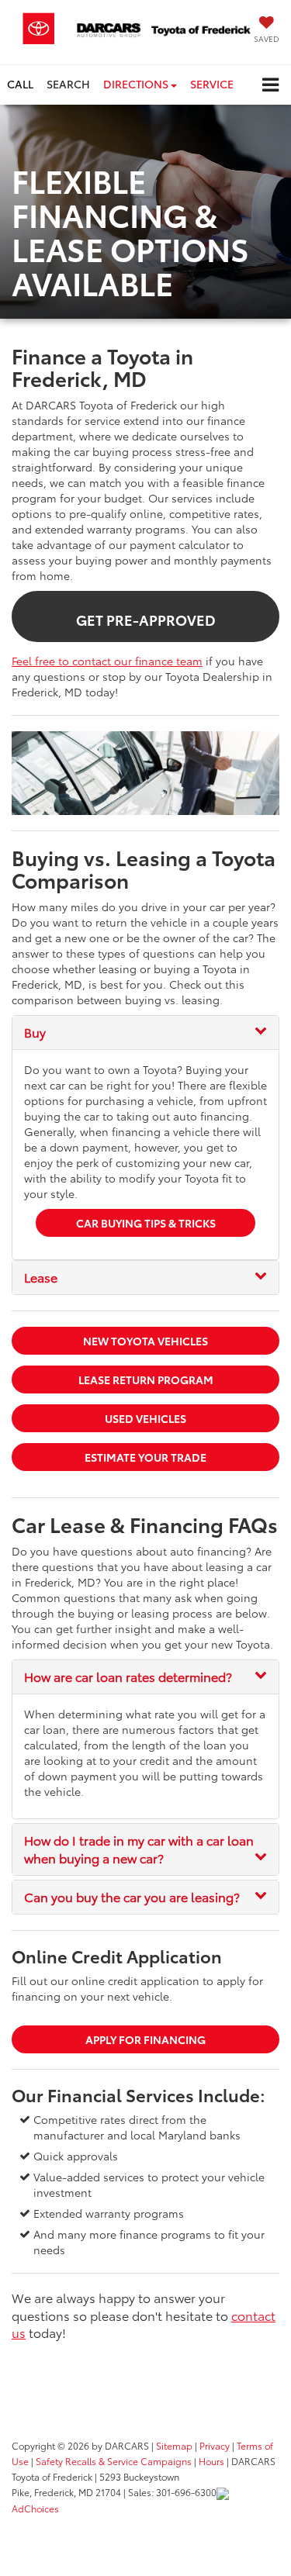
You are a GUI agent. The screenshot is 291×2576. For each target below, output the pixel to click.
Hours (211, 2461)
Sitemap (174, 2445)
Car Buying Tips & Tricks (146, 1223)
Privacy (215, 2445)
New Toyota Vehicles (145, 1341)
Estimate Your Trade (145, 1457)
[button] (20, 84)
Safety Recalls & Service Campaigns (114, 2461)
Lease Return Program (146, 1380)
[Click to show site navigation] (270, 85)
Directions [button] (137, 84)
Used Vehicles (145, 1418)
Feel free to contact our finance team (107, 661)
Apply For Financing (145, 2039)
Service (212, 84)
